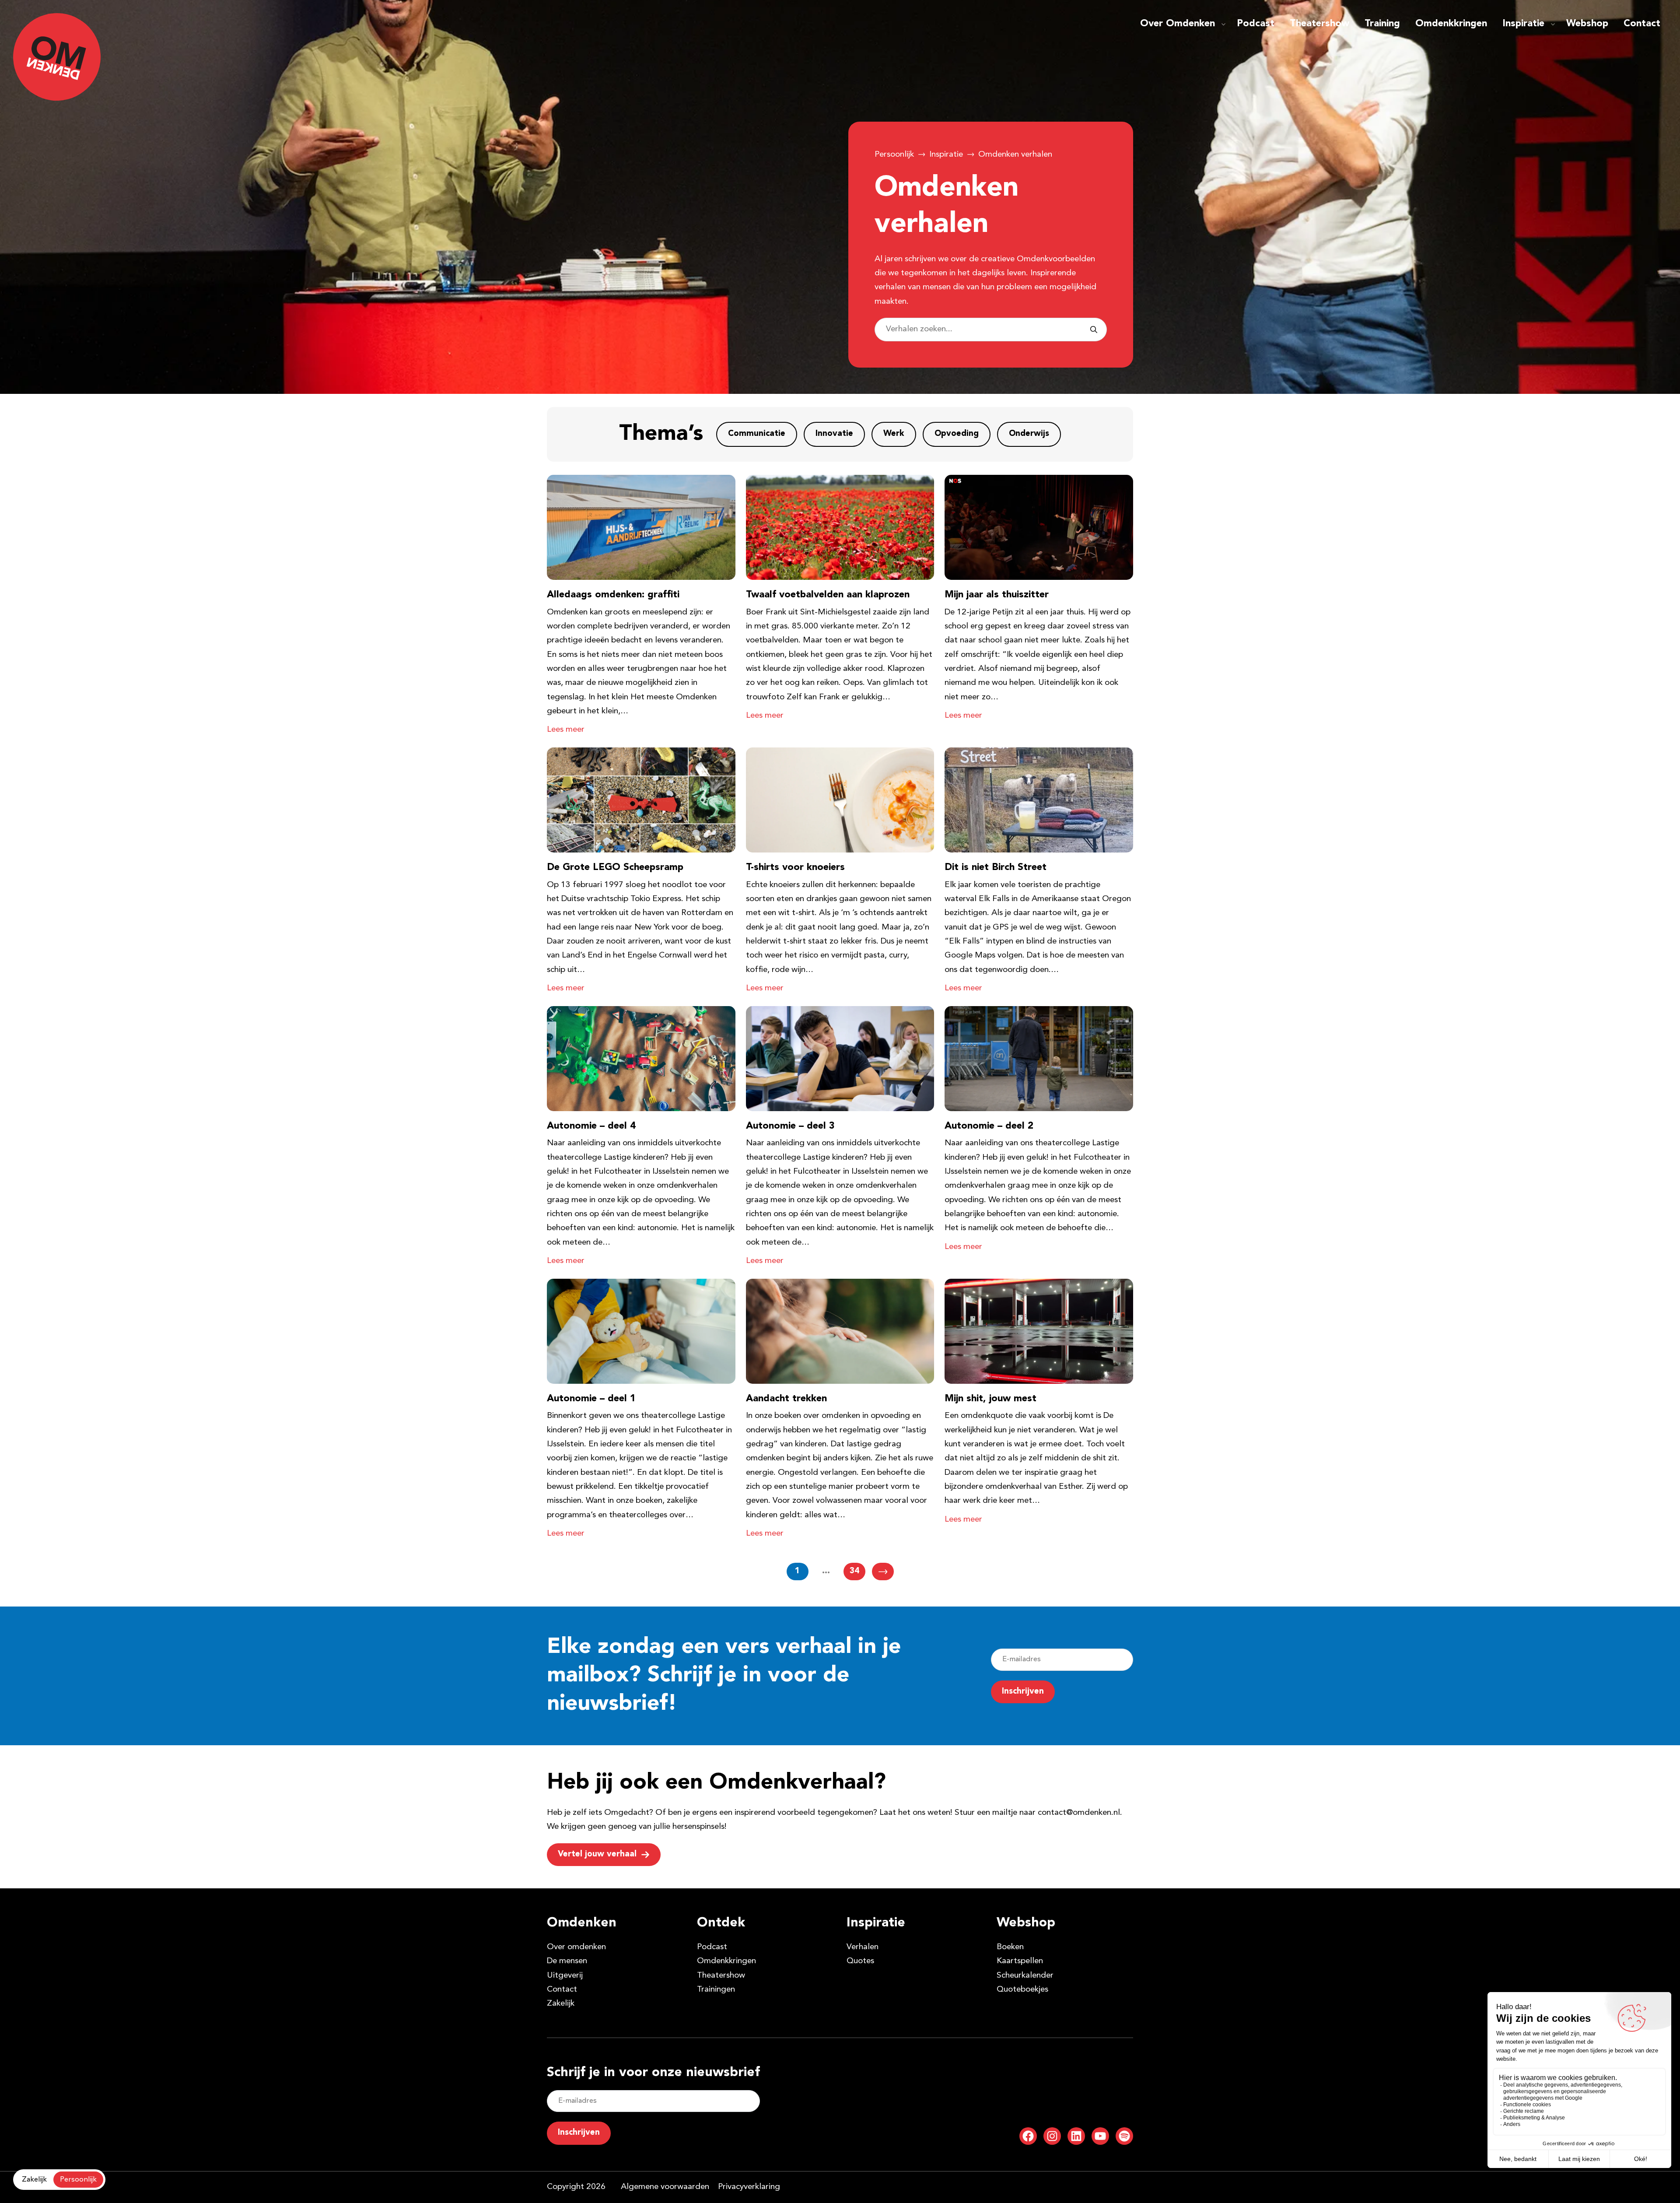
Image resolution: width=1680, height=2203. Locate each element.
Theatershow (1319, 24)
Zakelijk (561, 2004)
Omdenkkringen (1451, 24)
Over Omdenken (1178, 24)
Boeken (1010, 1947)
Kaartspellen (1020, 1961)
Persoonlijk (894, 155)
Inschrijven (1023, 1692)
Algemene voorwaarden (665, 2187)
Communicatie (757, 434)
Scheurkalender (1025, 1976)
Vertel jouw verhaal (597, 1854)
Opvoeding (957, 434)
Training (1382, 24)
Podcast (1256, 24)
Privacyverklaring (749, 2187)
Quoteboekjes (1022, 1990)
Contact (1642, 24)
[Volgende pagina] (883, 1572)
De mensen (567, 1961)
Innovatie (834, 434)
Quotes (860, 1961)
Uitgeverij (565, 1976)
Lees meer (566, 730)
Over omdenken (576, 1947)
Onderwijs (1029, 434)
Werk (894, 434)
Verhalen (863, 1947)
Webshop (1587, 24)
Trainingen (716, 1990)
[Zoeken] (1094, 330)
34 (854, 1571)
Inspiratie (1523, 24)
